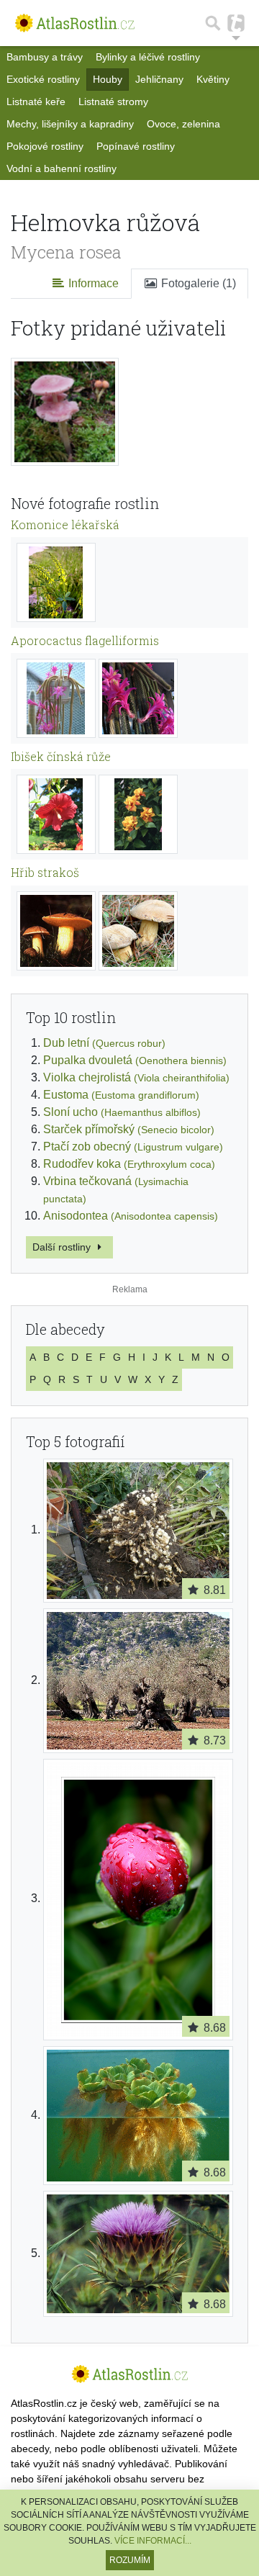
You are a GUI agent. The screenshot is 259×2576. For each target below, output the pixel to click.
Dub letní (104, 1043)
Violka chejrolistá (136, 1077)
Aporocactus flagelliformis (85, 640)
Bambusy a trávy (45, 57)
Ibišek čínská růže (61, 756)
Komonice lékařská (65, 524)
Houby (108, 79)
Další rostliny (63, 1247)
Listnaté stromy (113, 102)
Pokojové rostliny (45, 146)
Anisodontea (131, 1216)
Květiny (213, 79)
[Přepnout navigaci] (236, 23)
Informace (92, 283)
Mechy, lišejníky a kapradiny (70, 124)
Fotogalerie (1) (197, 283)
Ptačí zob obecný (133, 1147)
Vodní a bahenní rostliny (62, 168)
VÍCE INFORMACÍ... (153, 2541)
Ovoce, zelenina (183, 124)
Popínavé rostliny (136, 146)
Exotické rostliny (43, 79)
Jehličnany (159, 79)
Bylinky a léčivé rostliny (148, 57)
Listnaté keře (36, 102)
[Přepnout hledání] (213, 23)
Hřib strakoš (45, 872)
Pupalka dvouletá (135, 1060)
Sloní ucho (122, 1112)
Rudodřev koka (129, 1164)
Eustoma (121, 1095)
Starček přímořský (129, 1129)
